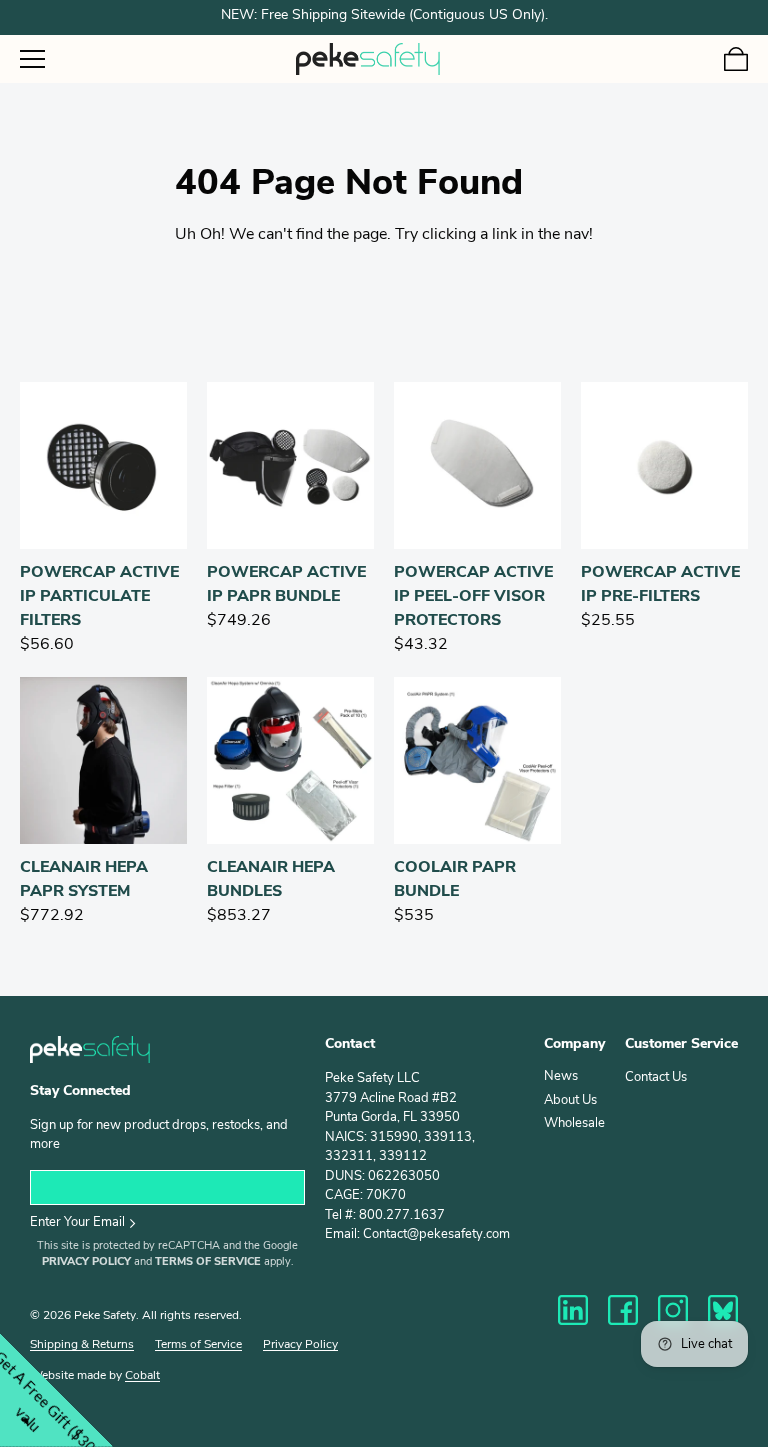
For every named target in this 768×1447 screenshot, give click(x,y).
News (561, 1076)
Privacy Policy (86, 1262)
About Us (570, 1100)
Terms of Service (208, 1262)
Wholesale (574, 1123)
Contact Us (656, 1077)
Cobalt (142, 1376)
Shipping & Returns (82, 1345)
